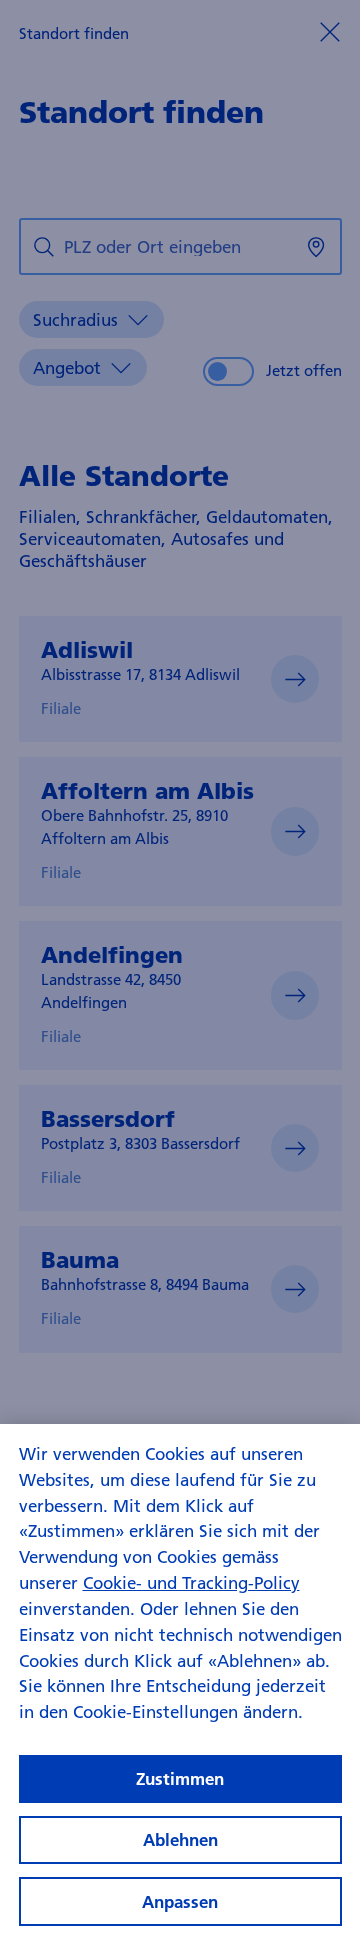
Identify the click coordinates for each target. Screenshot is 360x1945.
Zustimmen (180, 1778)
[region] (180, 1684)
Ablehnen (180, 1839)
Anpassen (180, 1901)
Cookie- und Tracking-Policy (191, 1582)
